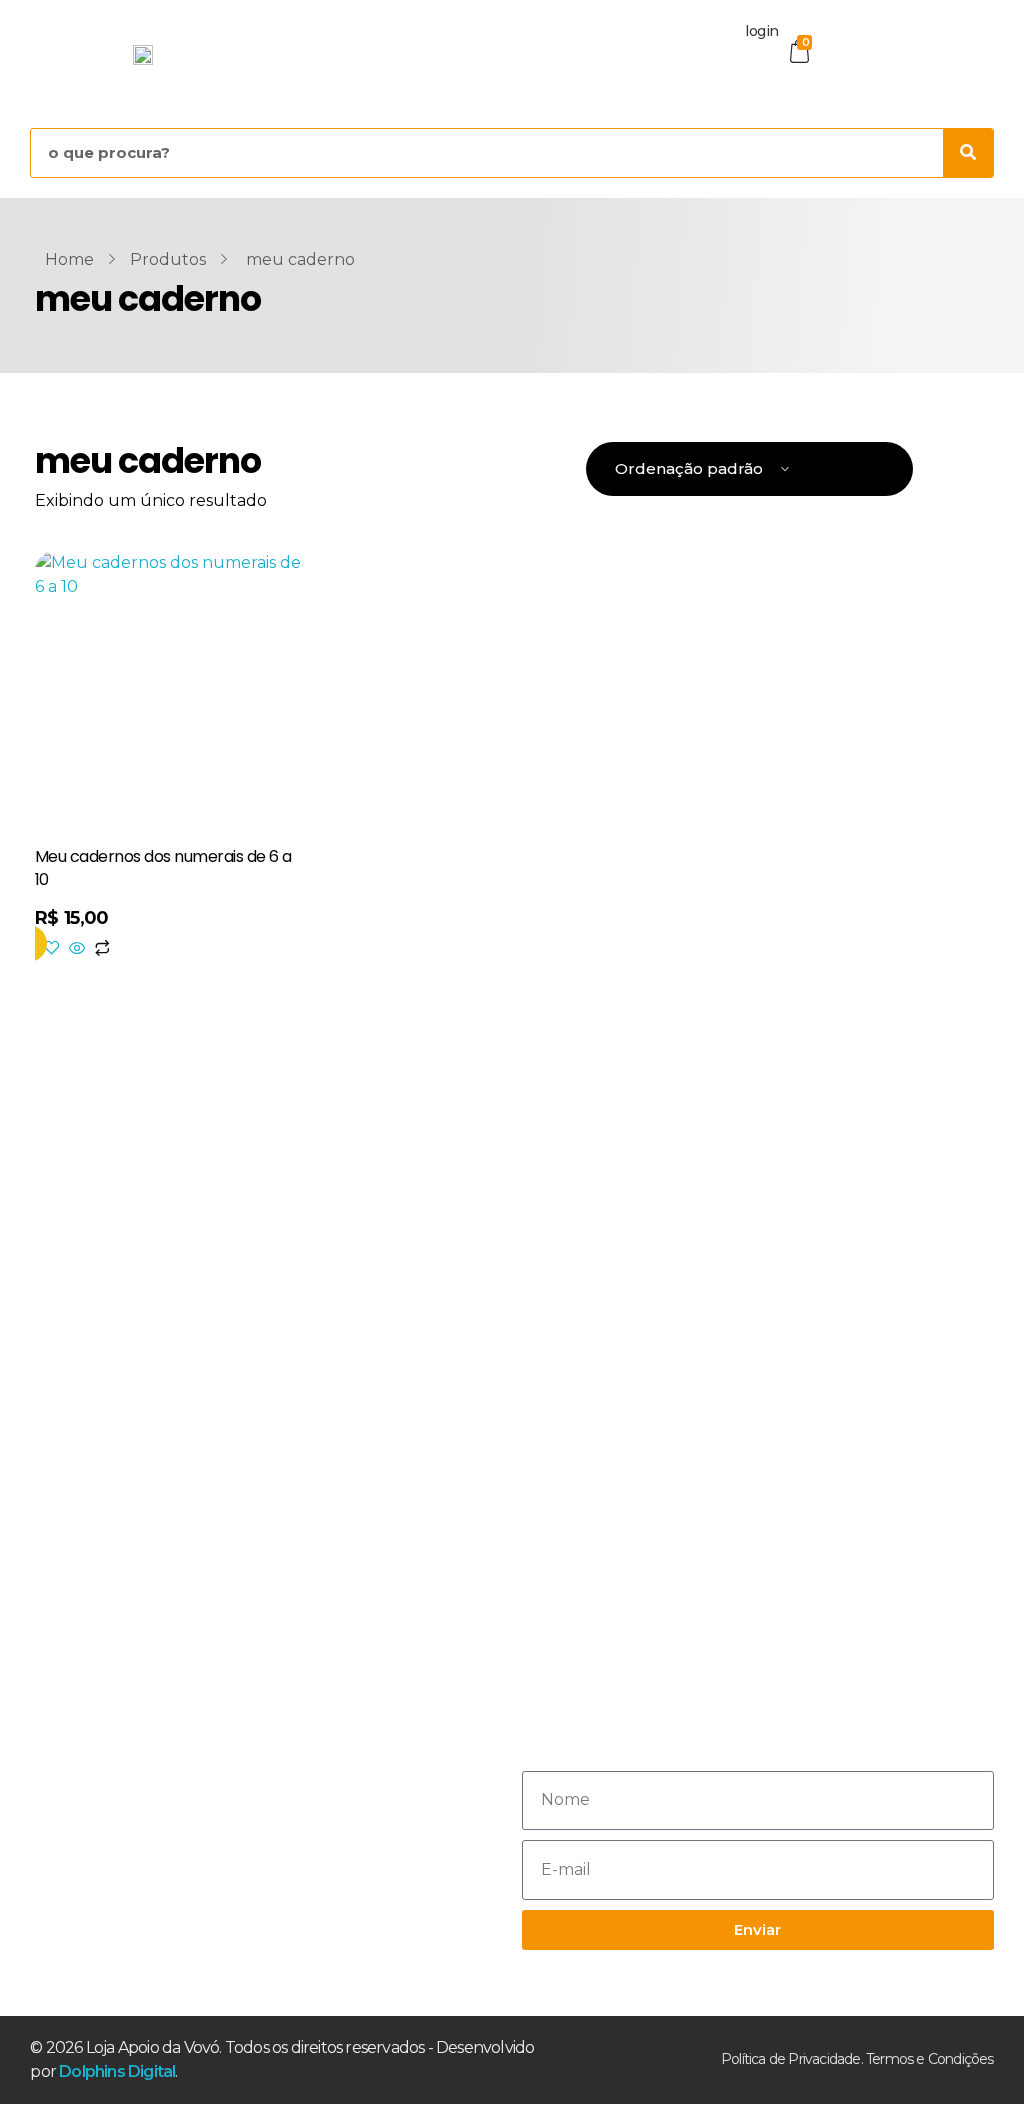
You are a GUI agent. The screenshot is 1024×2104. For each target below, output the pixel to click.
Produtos (168, 259)
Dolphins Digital (117, 2071)
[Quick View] (77, 949)
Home (69, 259)
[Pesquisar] (968, 153)
